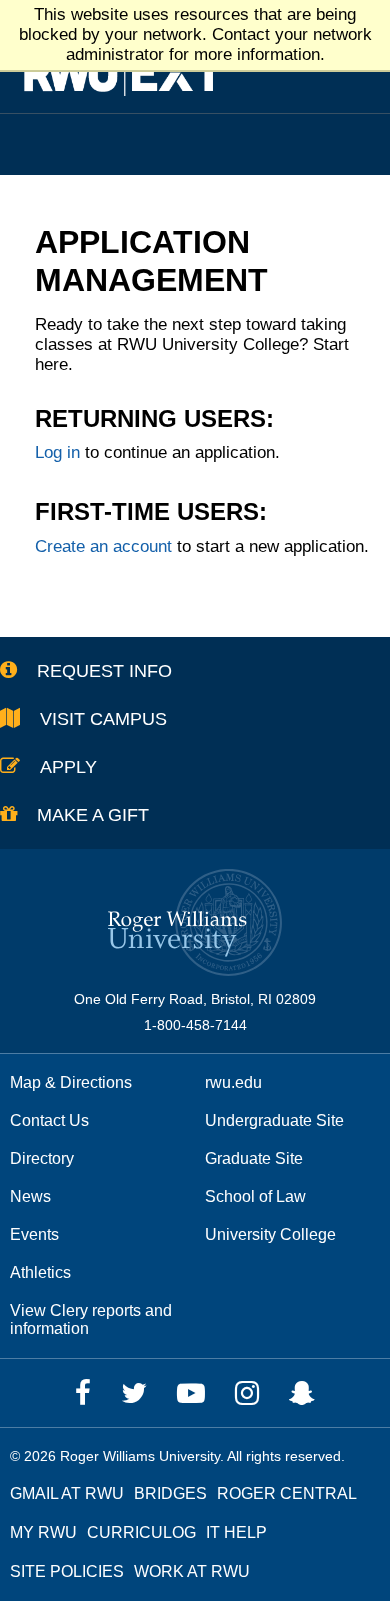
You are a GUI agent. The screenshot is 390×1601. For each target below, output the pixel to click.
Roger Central (287, 1493)
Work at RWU (192, 1571)
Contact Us (49, 1120)
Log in (57, 452)
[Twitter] (134, 1393)
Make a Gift (93, 815)
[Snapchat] (302, 1393)
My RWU (43, 1532)
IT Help (236, 1532)
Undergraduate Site (274, 1120)
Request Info (104, 671)
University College (270, 1234)
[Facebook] (83, 1393)
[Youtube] (191, 1393)
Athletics (40, 1272)
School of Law (255, 1196)
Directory (42, 1158)
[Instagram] (247, 1393)
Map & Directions (71, 1082)
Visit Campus (103, 719)
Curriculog (141, 1532)
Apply (68, 767)
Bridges (170, 1493)
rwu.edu (233, 1082)
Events (34, 1234)
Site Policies (67, 1571)
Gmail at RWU (67, 1493)
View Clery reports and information (91, 1319)
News (30, 1196)
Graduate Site (254, 1158)
